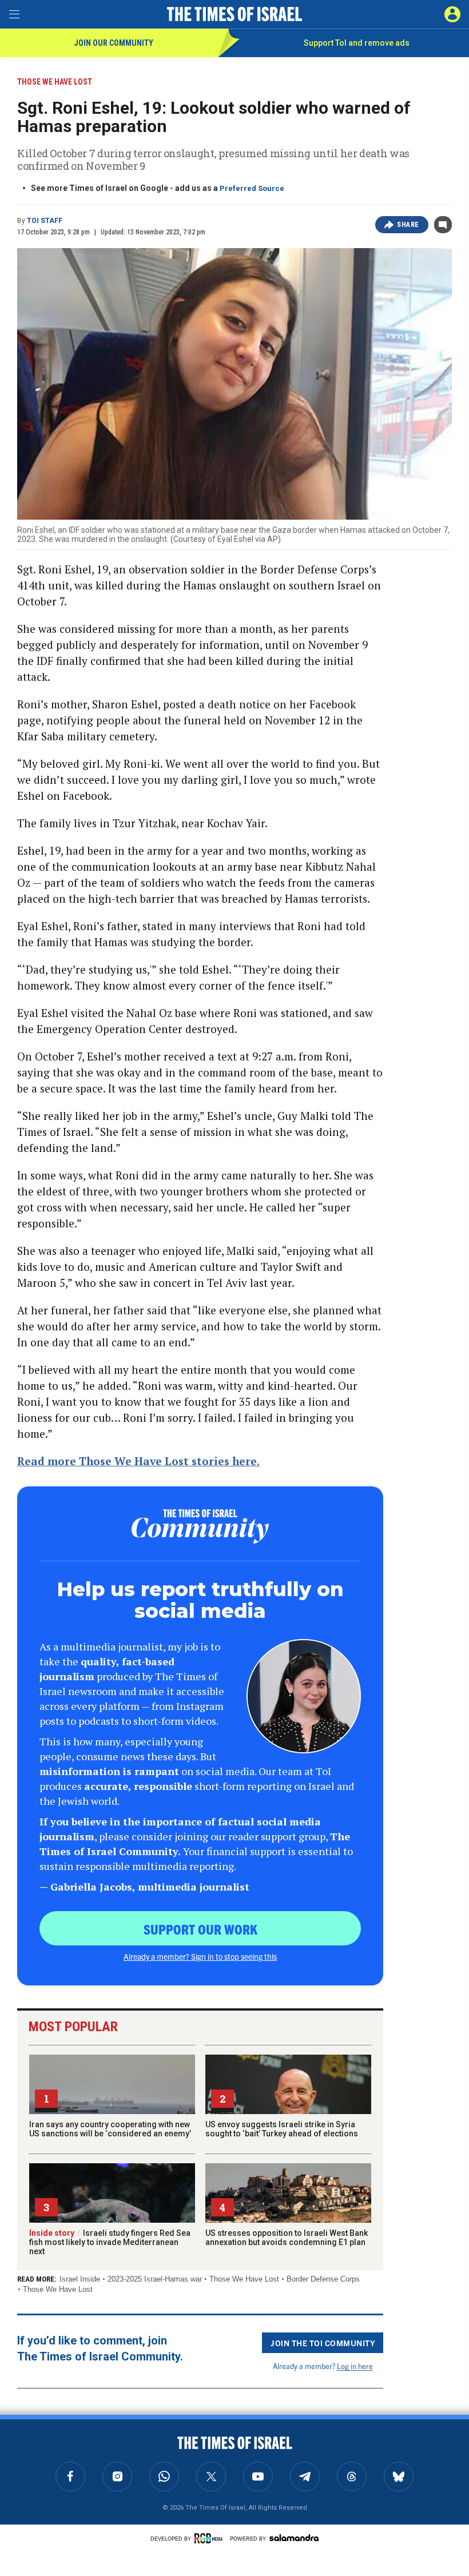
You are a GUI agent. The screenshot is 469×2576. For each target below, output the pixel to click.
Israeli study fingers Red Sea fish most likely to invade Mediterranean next (110, 2242)
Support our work (200, 1929)
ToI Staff (45, 221)
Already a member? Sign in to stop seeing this (200, 1956)
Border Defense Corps (323, 2279)
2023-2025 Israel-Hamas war (155, 2279)
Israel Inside (80, 2279)
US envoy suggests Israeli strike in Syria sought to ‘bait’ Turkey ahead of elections (282, 2129)
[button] (452, 14)
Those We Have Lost (244, 2279)
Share (408, 225)
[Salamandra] (294, 2538)
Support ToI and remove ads (357, 43)
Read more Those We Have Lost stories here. (138, 1461)
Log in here (355, 2366)
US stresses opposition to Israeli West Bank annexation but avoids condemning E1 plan (287, 2238)
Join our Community (114, 43)
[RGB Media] (210, 2538)
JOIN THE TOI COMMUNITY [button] (323, 2343)
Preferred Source (252, 188)
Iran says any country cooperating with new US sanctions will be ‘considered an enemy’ (110, 2129)
